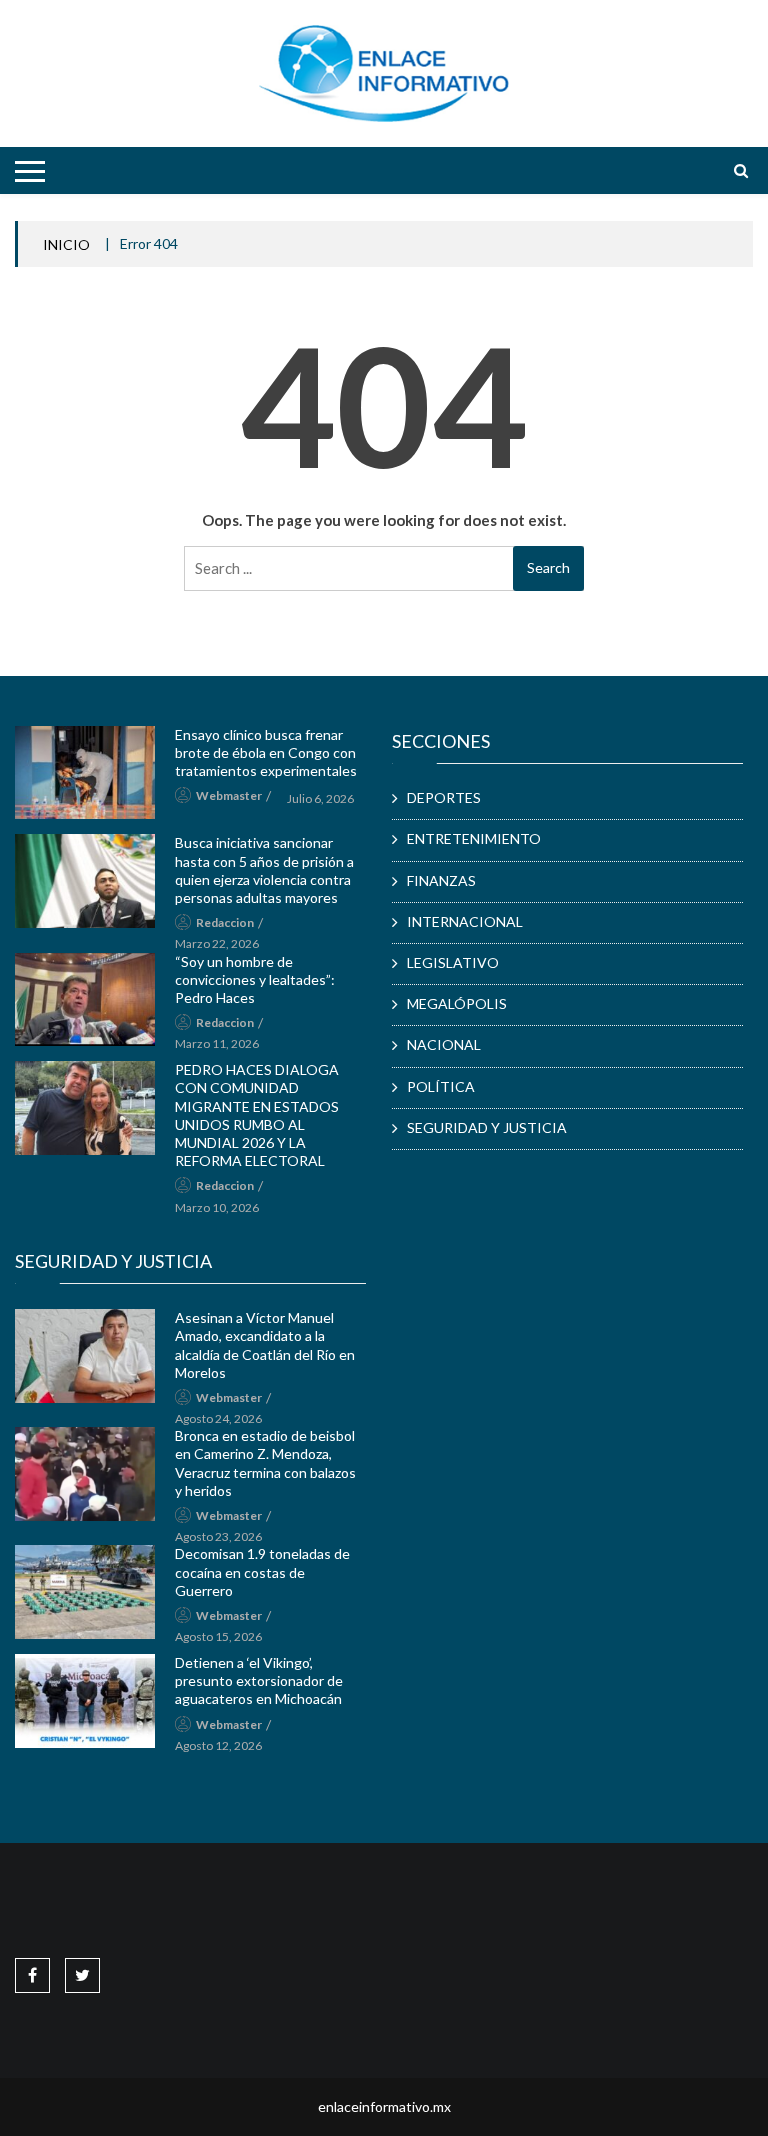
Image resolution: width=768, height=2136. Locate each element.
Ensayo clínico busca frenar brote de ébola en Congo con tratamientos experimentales (266, 752)
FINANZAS (441, 880)
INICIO (66, 244)
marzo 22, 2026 (217, 943)
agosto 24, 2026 (218, 1418)
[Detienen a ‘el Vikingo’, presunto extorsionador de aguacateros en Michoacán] (85, 1701)
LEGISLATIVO (453, 962)
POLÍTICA (441, 1086)
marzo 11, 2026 (217, 1043)
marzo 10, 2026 (217, 1207)
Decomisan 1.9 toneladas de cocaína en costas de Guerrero (262, 1571)
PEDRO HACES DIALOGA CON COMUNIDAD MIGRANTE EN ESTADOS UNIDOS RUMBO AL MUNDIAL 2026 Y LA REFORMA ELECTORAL (257, 1115)
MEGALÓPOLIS (457, 1003)
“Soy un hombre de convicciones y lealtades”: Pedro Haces (255, 979)
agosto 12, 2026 (218, 1745)
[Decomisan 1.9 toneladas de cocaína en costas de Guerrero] (85, 1592)
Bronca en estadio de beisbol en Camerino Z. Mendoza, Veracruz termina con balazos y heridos (265, 1463)
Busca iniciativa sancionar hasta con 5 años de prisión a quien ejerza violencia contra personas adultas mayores (264, 870)
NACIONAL (444, 1044)
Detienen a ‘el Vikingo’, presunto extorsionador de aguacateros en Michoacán (259, 1680)
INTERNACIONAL (465, 921)
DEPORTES (444, 797)
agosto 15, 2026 (218, 1636)
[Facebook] (32, 1974)
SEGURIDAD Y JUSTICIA (487, 1127)
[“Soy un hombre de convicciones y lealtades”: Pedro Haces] (85, 1000)
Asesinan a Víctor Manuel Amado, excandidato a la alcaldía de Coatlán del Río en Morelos (265, 1345)
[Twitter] (82, 1974)
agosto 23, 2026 (218, 1536)
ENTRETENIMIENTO (474, 838)
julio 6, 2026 (320, 798)
